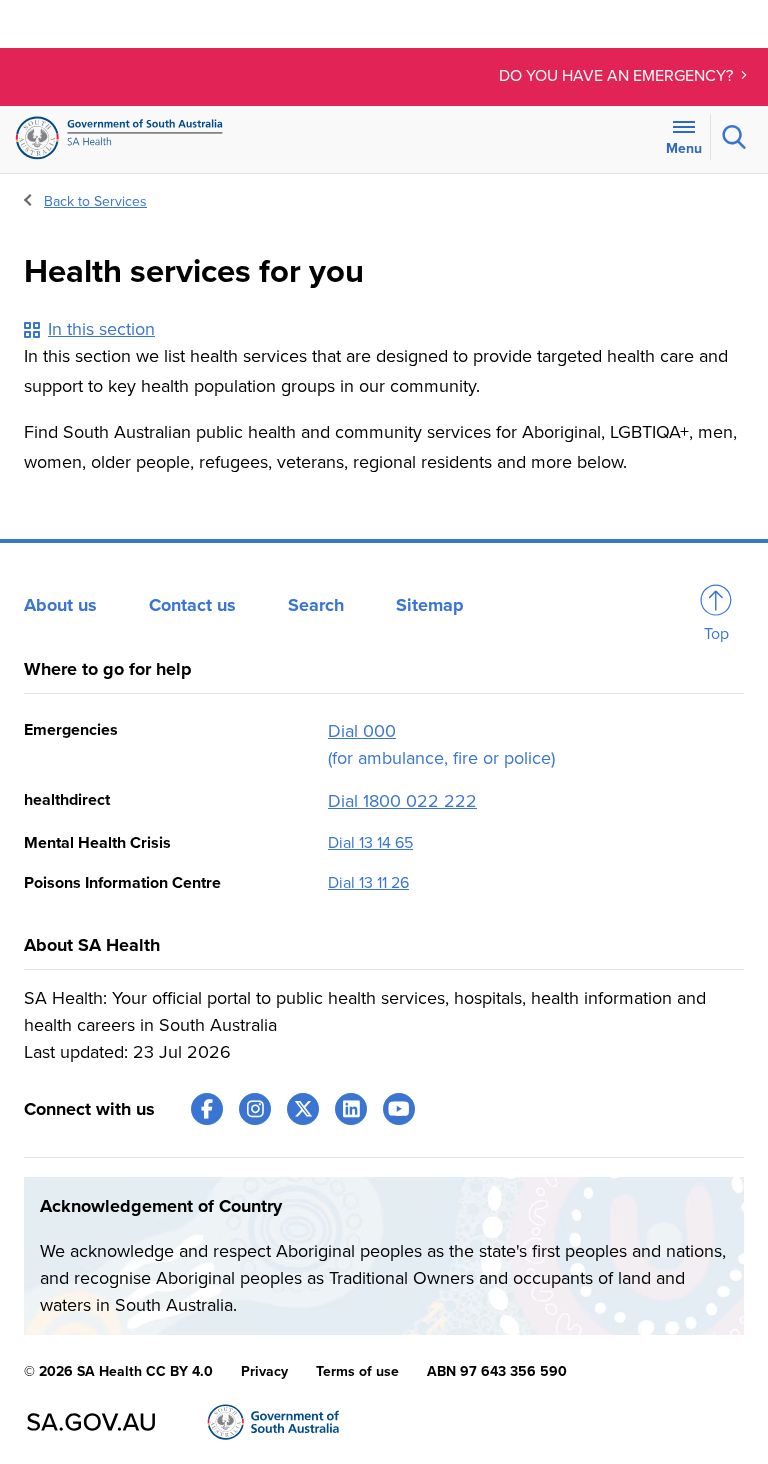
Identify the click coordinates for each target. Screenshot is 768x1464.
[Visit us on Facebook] (207, 1109)
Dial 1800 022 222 (402, 801)
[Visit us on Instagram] (255, 1109)
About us (60, 605)
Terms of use (357, 1371)
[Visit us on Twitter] (303, 1109)
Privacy (264, 1371)
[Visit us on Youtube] (399, 1109)
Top (716, 634)
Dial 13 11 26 (368, 883)
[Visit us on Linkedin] (351, 1109)
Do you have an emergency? (618, 76)
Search (316, 605)
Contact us (192, 605)
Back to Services (95, 201)
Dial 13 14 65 (370, 843)
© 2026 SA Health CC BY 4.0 (118, 1371)
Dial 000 (362, 731)
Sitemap (430, 605)
